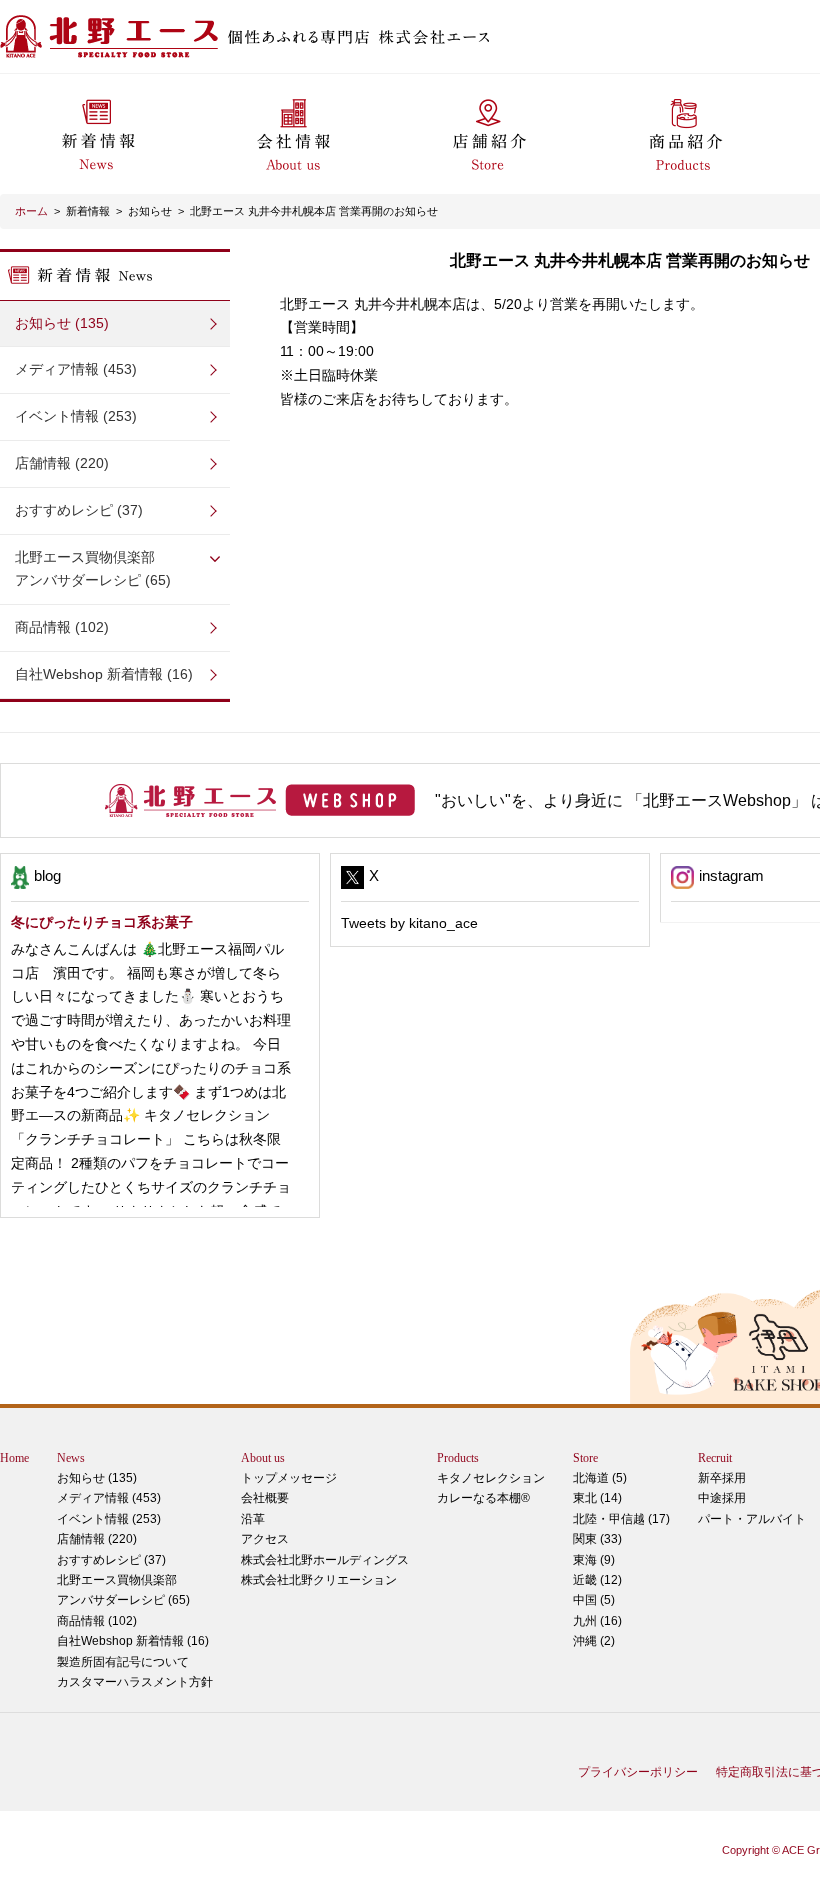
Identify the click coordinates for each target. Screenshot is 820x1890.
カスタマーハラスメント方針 (135, 1682)
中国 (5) (594, 1600)
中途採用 (722, 1498)
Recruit (715, 1458)
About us (263, 1458)
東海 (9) (594, 1560)
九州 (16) (597, 1621)
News (71, 1458)
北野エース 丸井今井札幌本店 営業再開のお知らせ (314, 211)
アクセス (265, 1539)
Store (585, 1458)
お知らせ (150, 211)
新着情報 (88, 211)
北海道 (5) (600, 1478)
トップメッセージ (289, 1478)
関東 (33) (597, 1539)
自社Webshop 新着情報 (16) (104, 674)
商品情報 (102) (62, 627)
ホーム (31, 211)
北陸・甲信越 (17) (621, 1519)
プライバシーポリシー (638, 1772)
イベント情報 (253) (76, 416)
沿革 (253, 1519)
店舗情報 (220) (62, 463)
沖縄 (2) (594, 1641)
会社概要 (265, 1498)
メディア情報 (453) (76, 369)
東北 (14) (597, 1498)
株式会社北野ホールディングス (325, 1560)
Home (14, 1458)
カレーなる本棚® (483, 1498)
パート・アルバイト (752, 1519)
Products (458, 1458)
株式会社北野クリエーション (319, 1580)
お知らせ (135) (62, 323)
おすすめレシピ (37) (79, 510)
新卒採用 (722, 1478)
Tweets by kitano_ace (409, 923)
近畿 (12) (597, 1580)
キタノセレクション (491, 1478)
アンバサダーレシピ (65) (93, 569)
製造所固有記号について (123, 1662)
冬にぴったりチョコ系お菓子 (102, 922)
